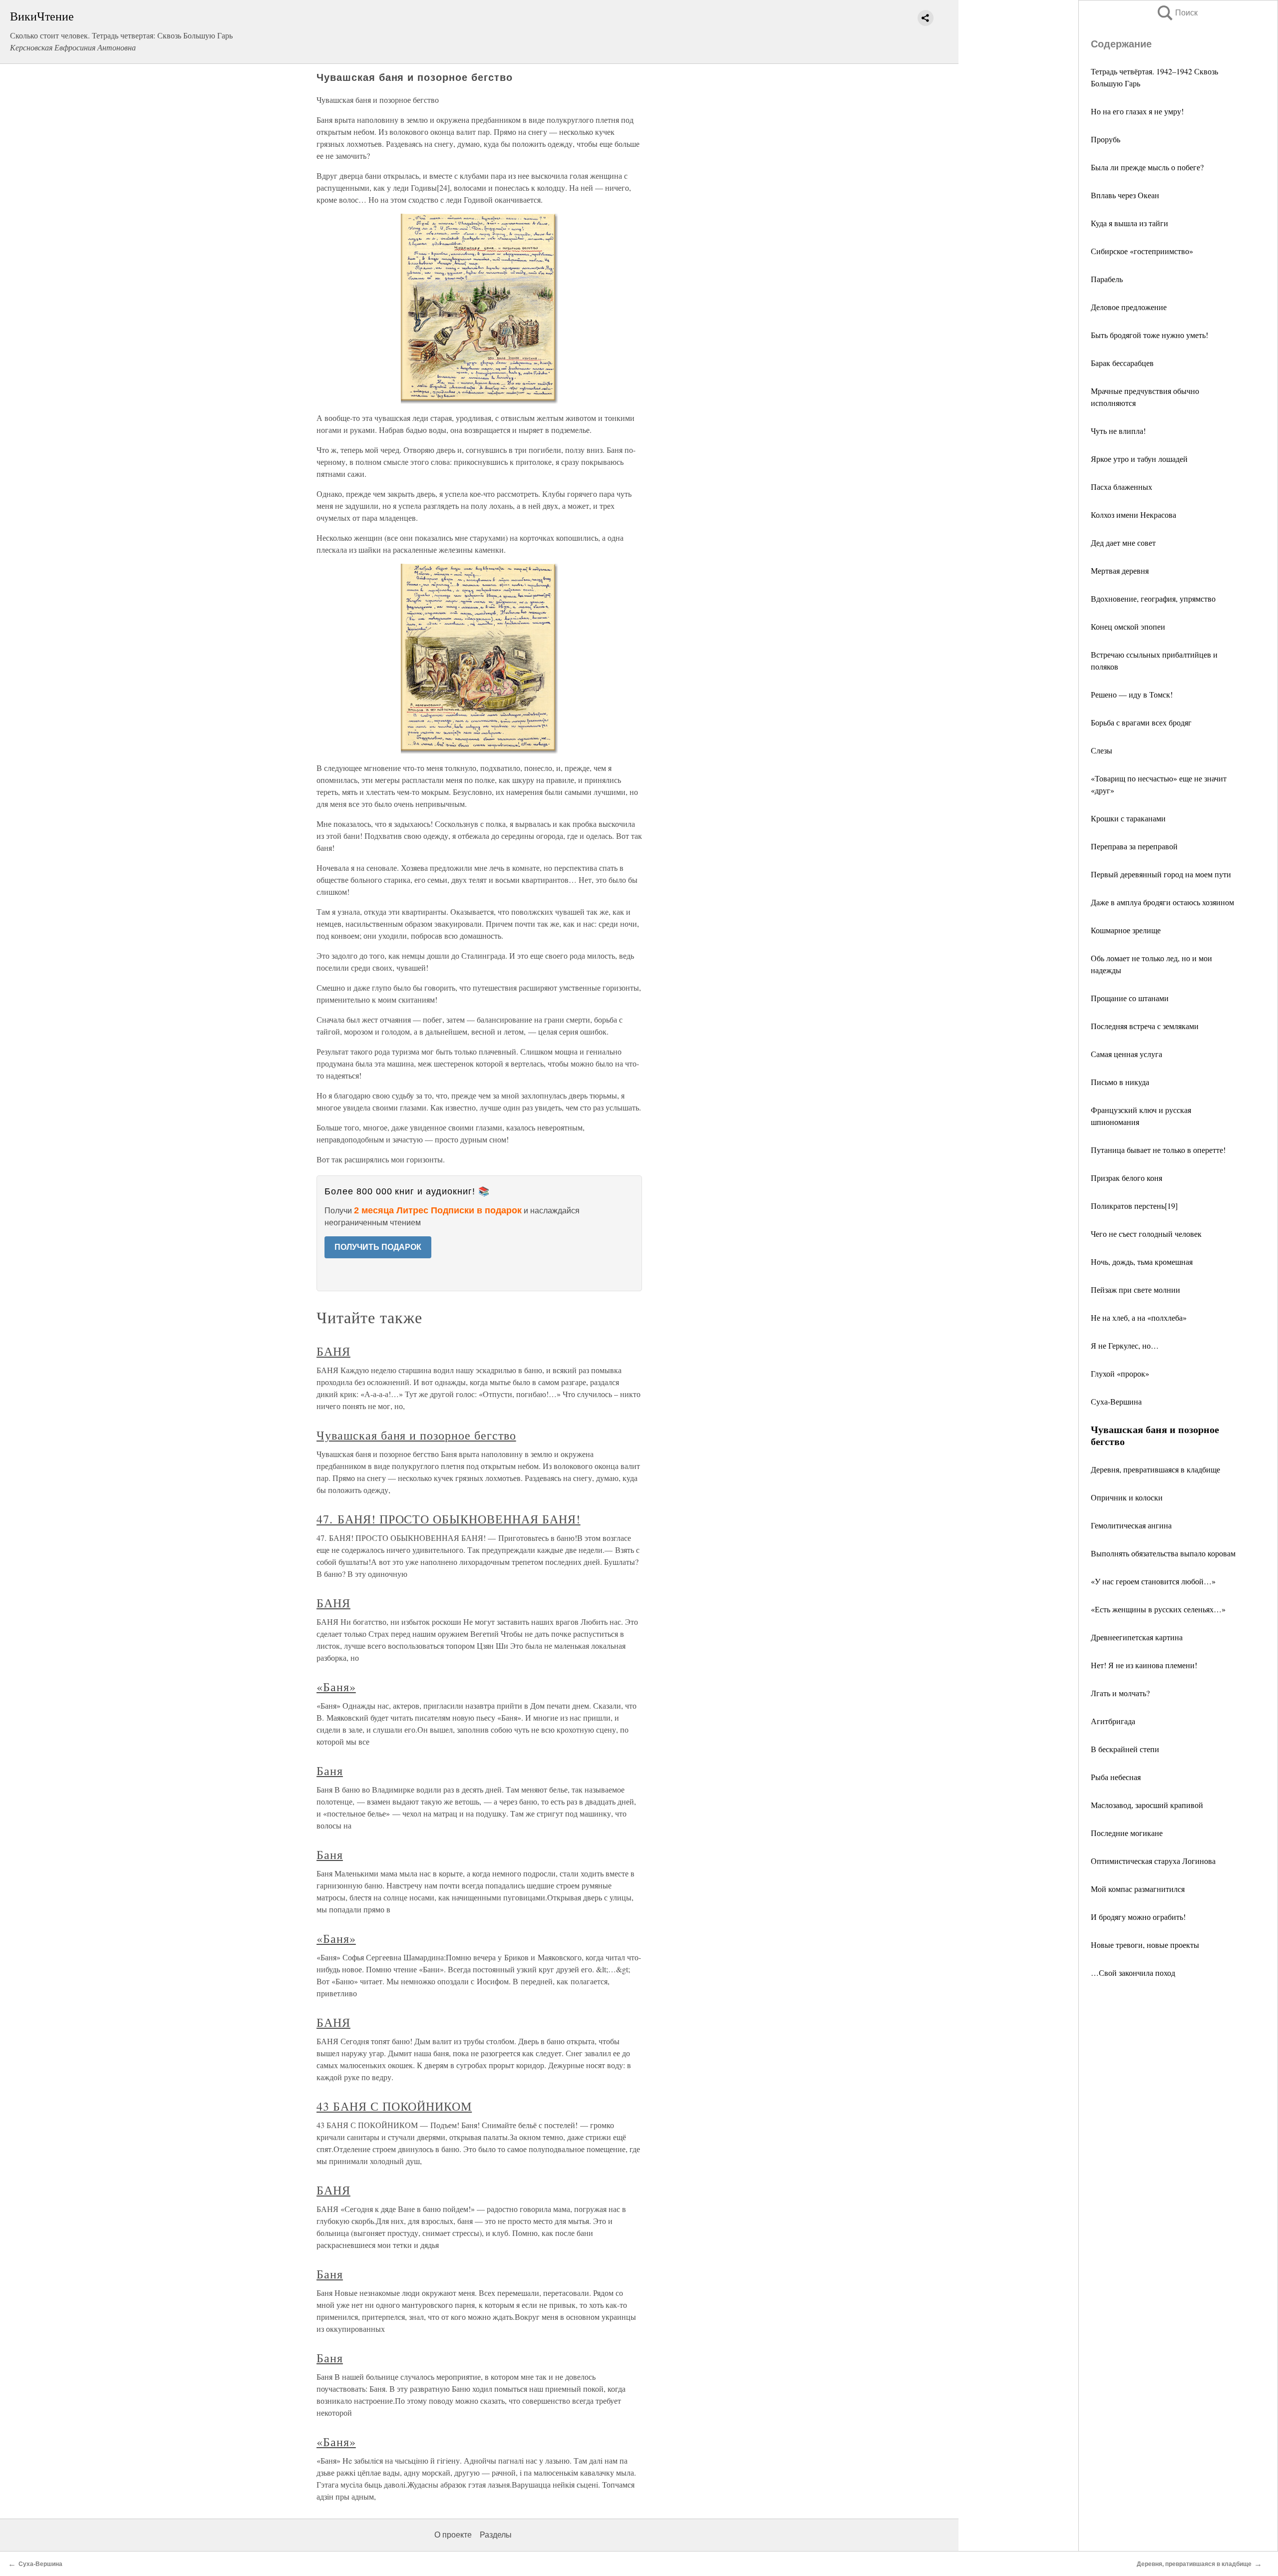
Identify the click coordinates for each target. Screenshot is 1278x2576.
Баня (330, 1771)
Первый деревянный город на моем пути (1161, 874)
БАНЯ (333, 1351)
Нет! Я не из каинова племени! (1144, 1665)
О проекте (453, 2535)
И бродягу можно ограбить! (1138, 1917)
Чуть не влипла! (1118, 431)
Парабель (1107, 279)
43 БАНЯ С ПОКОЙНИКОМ (394, 2106)
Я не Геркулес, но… (1125, 1345)
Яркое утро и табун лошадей (1139, 459)
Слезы (1102, 750)
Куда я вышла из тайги (1129, 223)
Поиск (1177, 13)
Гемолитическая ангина (1131, 1525)
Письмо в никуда (1120, 1082)
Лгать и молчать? (1120, 1693)
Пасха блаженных (1121, 487)
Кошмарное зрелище (1126, 930)
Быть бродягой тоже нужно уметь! (1149, 335)
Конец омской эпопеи (1128, 626)
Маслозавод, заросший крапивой (1147, 1805)
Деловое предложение (1129, 307)
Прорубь (1106, 139)
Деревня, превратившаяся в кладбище (1155, 1469)
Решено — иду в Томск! (1132, 694)
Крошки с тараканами (1128, 818)
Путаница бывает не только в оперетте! (1158, 1150)
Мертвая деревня (1120, 570)
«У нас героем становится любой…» (1153, 1581)
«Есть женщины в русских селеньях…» (1158, 1609)
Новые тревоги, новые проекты (1145, 1945)
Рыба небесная (1116, 1777)
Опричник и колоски (1127, 1497)
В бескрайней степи (1125, 1749)
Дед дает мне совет (1123, 543)
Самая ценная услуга (1126, 1054)
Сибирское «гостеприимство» (1142, 251)
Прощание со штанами (1130, 998)
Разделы (496, 2535)
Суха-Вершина (1116, 1401)
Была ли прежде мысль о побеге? (1147, 167)
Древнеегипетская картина (1137, 1637)
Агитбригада (1113, 1721)
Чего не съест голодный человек (1146, 1234)
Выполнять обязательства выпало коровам (1163, 1553)
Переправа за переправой (1134, 846)
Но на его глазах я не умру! (1137, 111)
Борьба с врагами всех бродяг (1141, 722)
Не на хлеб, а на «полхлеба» (1139, 1317)
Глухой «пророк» (1120, 1373)
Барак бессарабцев (1122, 363)
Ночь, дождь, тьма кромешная (1142, 1262)
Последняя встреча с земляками (1145, 1026)
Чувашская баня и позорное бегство (416, 1435)
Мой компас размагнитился (1138, 1889)
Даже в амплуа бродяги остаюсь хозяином (1162, 902)
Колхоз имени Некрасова (1133, 515)
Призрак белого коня (1126, 1178)
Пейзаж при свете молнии (1135, 1289)
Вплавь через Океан (1125, 195)
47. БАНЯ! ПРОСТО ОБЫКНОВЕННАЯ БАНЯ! (449, 1519)
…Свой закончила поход (1133, 1973)
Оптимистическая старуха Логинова (1153, 1861)
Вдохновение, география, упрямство (1153, 598)
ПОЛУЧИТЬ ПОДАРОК (378, 1247)
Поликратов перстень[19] (1134, 1206)
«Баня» (336, 1687)
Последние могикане (1127, 1833)
